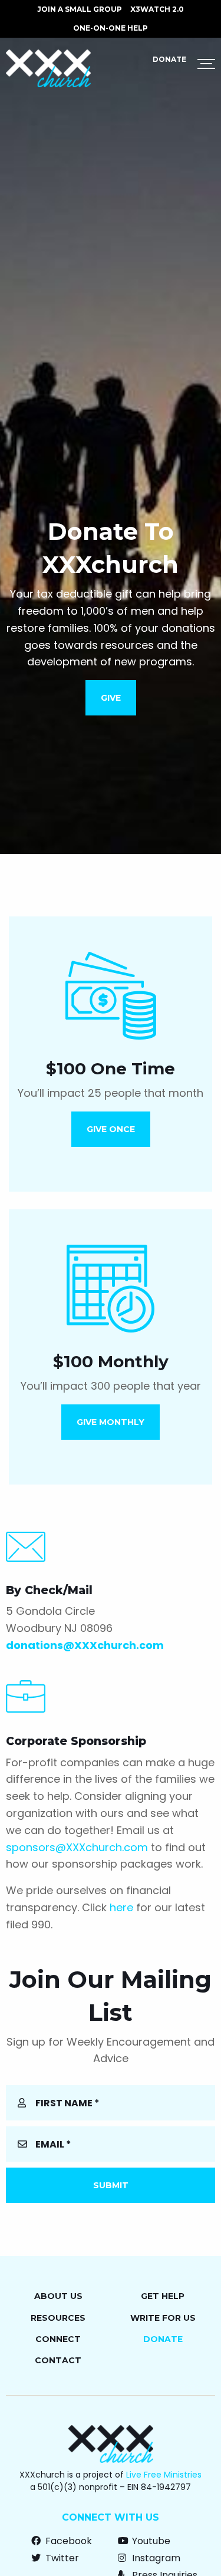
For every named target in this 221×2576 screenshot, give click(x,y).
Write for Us (163, 2318)
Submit (111, 2185)
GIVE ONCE (111, 1129)
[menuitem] (80, 9)
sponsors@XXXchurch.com (77, 1847)
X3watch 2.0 (157, 9)
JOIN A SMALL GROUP (80, 9)
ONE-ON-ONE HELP (111, 28)
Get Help (163, 2296)
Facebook (67, 2541)
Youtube (150, 2541)
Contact (58, 2360)
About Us (58, 2296)
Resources (58, 2318)
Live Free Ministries (164, 2475)
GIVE (111, 698)
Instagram (155, 2558)
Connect (58, 2339)
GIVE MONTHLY (111, 1422)
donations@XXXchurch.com (85, 1645)
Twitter (61, 2558)
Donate (169, 59)
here (121, 1907)
